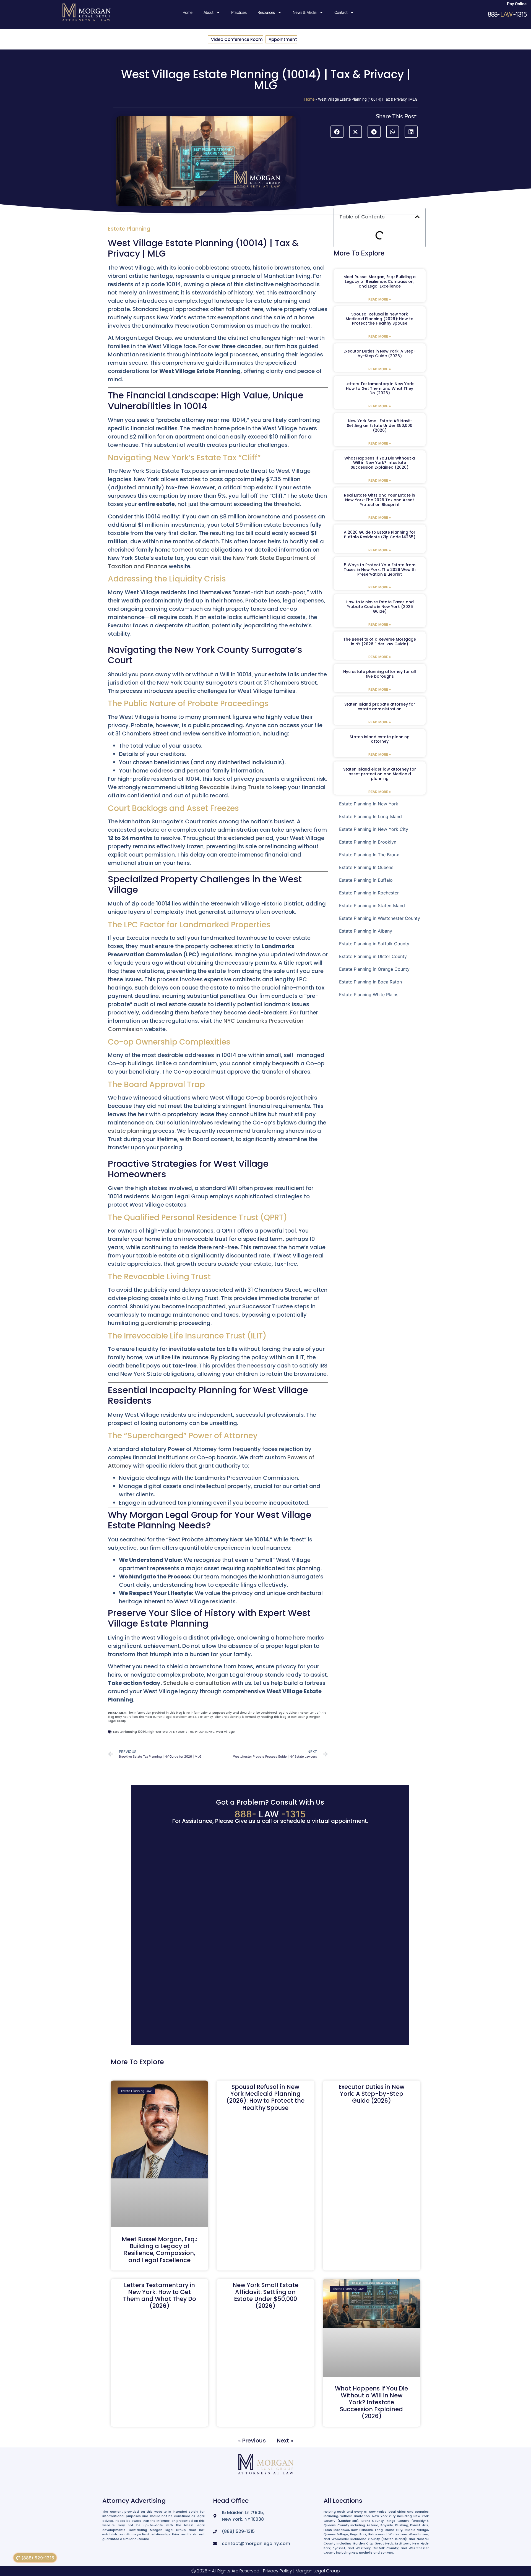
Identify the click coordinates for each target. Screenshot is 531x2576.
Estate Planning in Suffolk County (374, 944)
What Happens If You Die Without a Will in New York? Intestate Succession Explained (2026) (380, 463)
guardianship (159, 1323)
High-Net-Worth (160, 1732)
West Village (225, 1732)
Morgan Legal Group (318, 2571)
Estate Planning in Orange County (374, 969)
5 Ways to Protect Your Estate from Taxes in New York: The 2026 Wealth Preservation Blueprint (380, 570)
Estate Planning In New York (369, 804)
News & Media (305, 12)
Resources (266, 12)
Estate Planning (129, 229)
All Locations (343, 2501)
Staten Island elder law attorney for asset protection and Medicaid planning (380, 774)
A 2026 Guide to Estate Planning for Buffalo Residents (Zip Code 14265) (380, 535)
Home (188, 12)
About (209, 12)
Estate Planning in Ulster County (373, 956)
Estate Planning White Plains (369, 995)
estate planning (130, 1131)
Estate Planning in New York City (374, 829)
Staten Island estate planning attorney (380, 739)
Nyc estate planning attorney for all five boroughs (380, 674)
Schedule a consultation (197, 1683)
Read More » (380, 299)
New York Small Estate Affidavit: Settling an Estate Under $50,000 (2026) (380, 426)
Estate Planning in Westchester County (380, 918)
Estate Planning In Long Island (370, 816)
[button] (337, 132)
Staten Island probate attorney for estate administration (380, 707)
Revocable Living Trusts (232, 787)
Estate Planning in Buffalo (366, 880)
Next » (285, 2441)
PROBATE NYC (205, 1732)
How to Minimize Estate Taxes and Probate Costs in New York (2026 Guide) (380, 607)
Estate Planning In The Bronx (369, 855)
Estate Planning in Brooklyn (368, 842)
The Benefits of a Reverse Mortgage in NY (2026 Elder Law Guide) (380, 642)
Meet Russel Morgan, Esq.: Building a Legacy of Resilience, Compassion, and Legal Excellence (380, 281)
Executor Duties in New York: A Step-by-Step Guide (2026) (380, 353)
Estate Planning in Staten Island (372, 905)
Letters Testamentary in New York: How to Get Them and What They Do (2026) (380, 388)
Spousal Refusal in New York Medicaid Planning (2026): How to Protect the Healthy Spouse (380, 319)
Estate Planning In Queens (366, 867)
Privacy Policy (278, 2571)
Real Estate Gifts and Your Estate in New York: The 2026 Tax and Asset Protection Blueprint (380, 500)
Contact (341, 12)
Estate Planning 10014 (130, 1732)
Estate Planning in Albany (366, 931)
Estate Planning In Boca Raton (370, 982)
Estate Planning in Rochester (369, 893)
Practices (239, 12)
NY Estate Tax (183, 1732)
